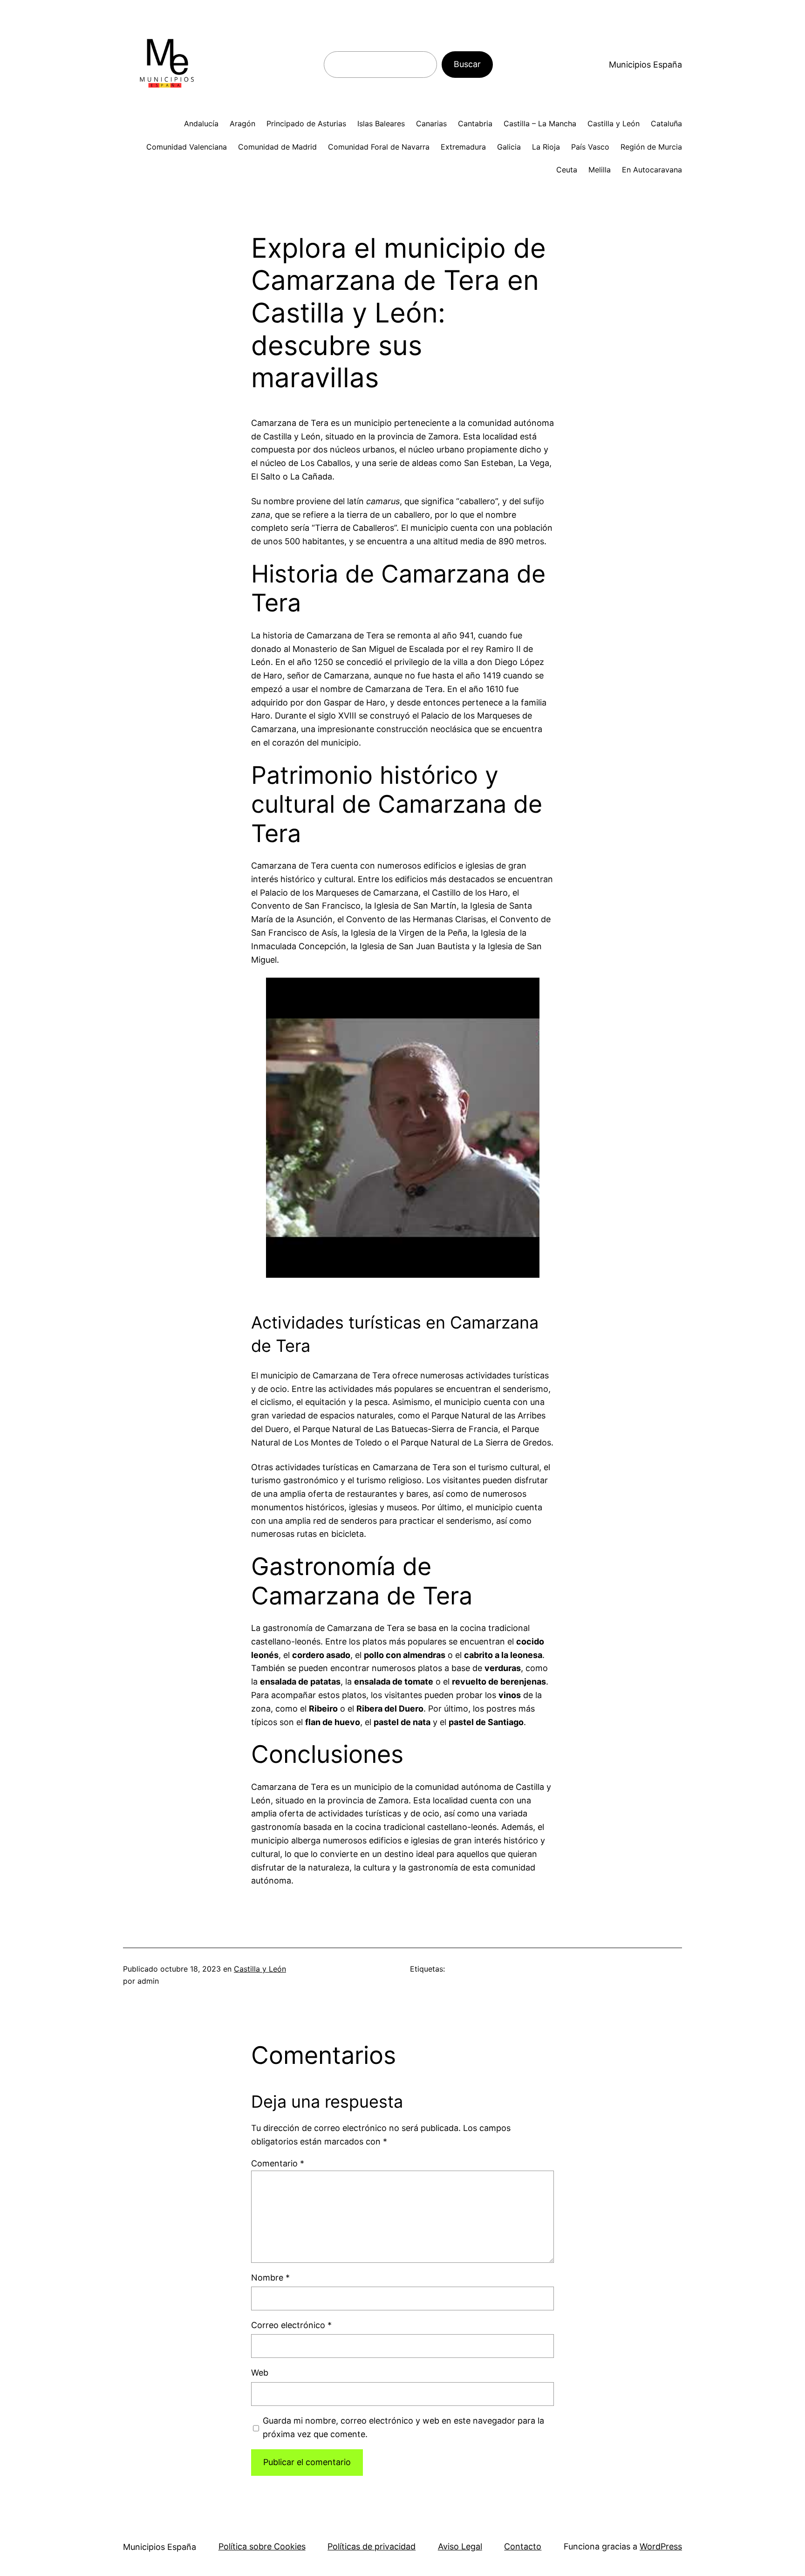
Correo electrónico (291, 2325)
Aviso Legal (460, 2546)
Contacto (523, 2546)
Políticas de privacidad (372, 2546)
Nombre (270, 2278)
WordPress (661, 2546)
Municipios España (645, 65)
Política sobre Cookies (262, 2546)
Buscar (467, 64)
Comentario (278, 2163)
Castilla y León (260, 1969)
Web (260, 2373)
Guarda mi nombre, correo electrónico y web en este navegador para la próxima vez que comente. (403, 2427)
